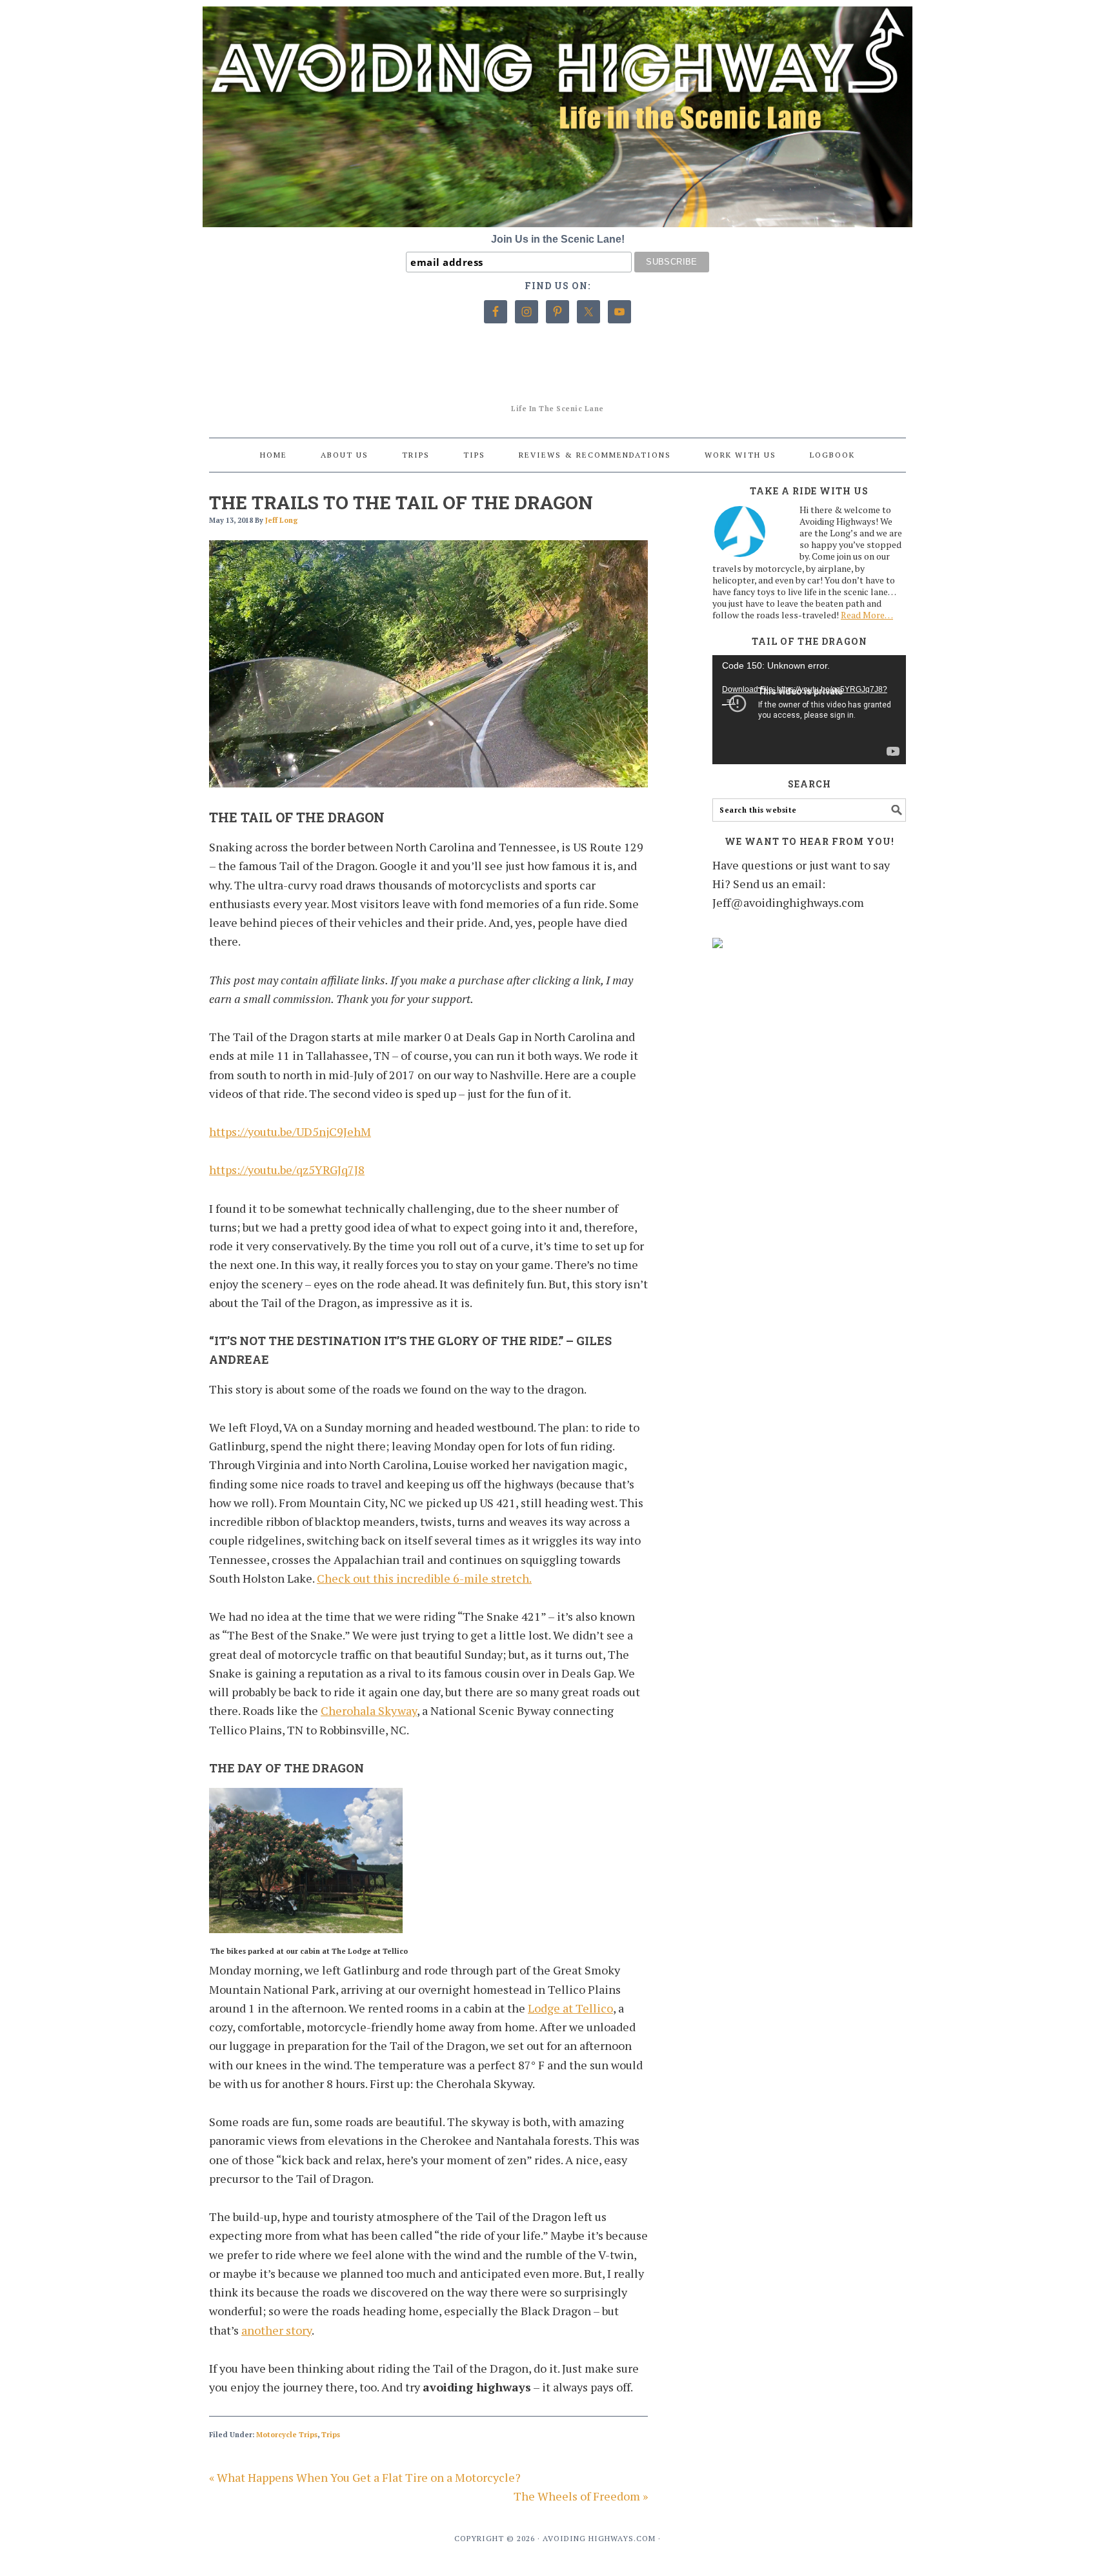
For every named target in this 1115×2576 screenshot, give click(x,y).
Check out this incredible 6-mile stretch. (424, 1578)
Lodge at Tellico (570, 2008)
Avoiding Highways (557, 382)
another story (276, 2330)
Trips (331, 2435)
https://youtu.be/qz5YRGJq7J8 (287, 1170)
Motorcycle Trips (287, 2435)
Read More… (867, 615)
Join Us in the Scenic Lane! (558, 239)
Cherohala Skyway (369, 1710)
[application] (809, 710)
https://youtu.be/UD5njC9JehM (290, 1131)
